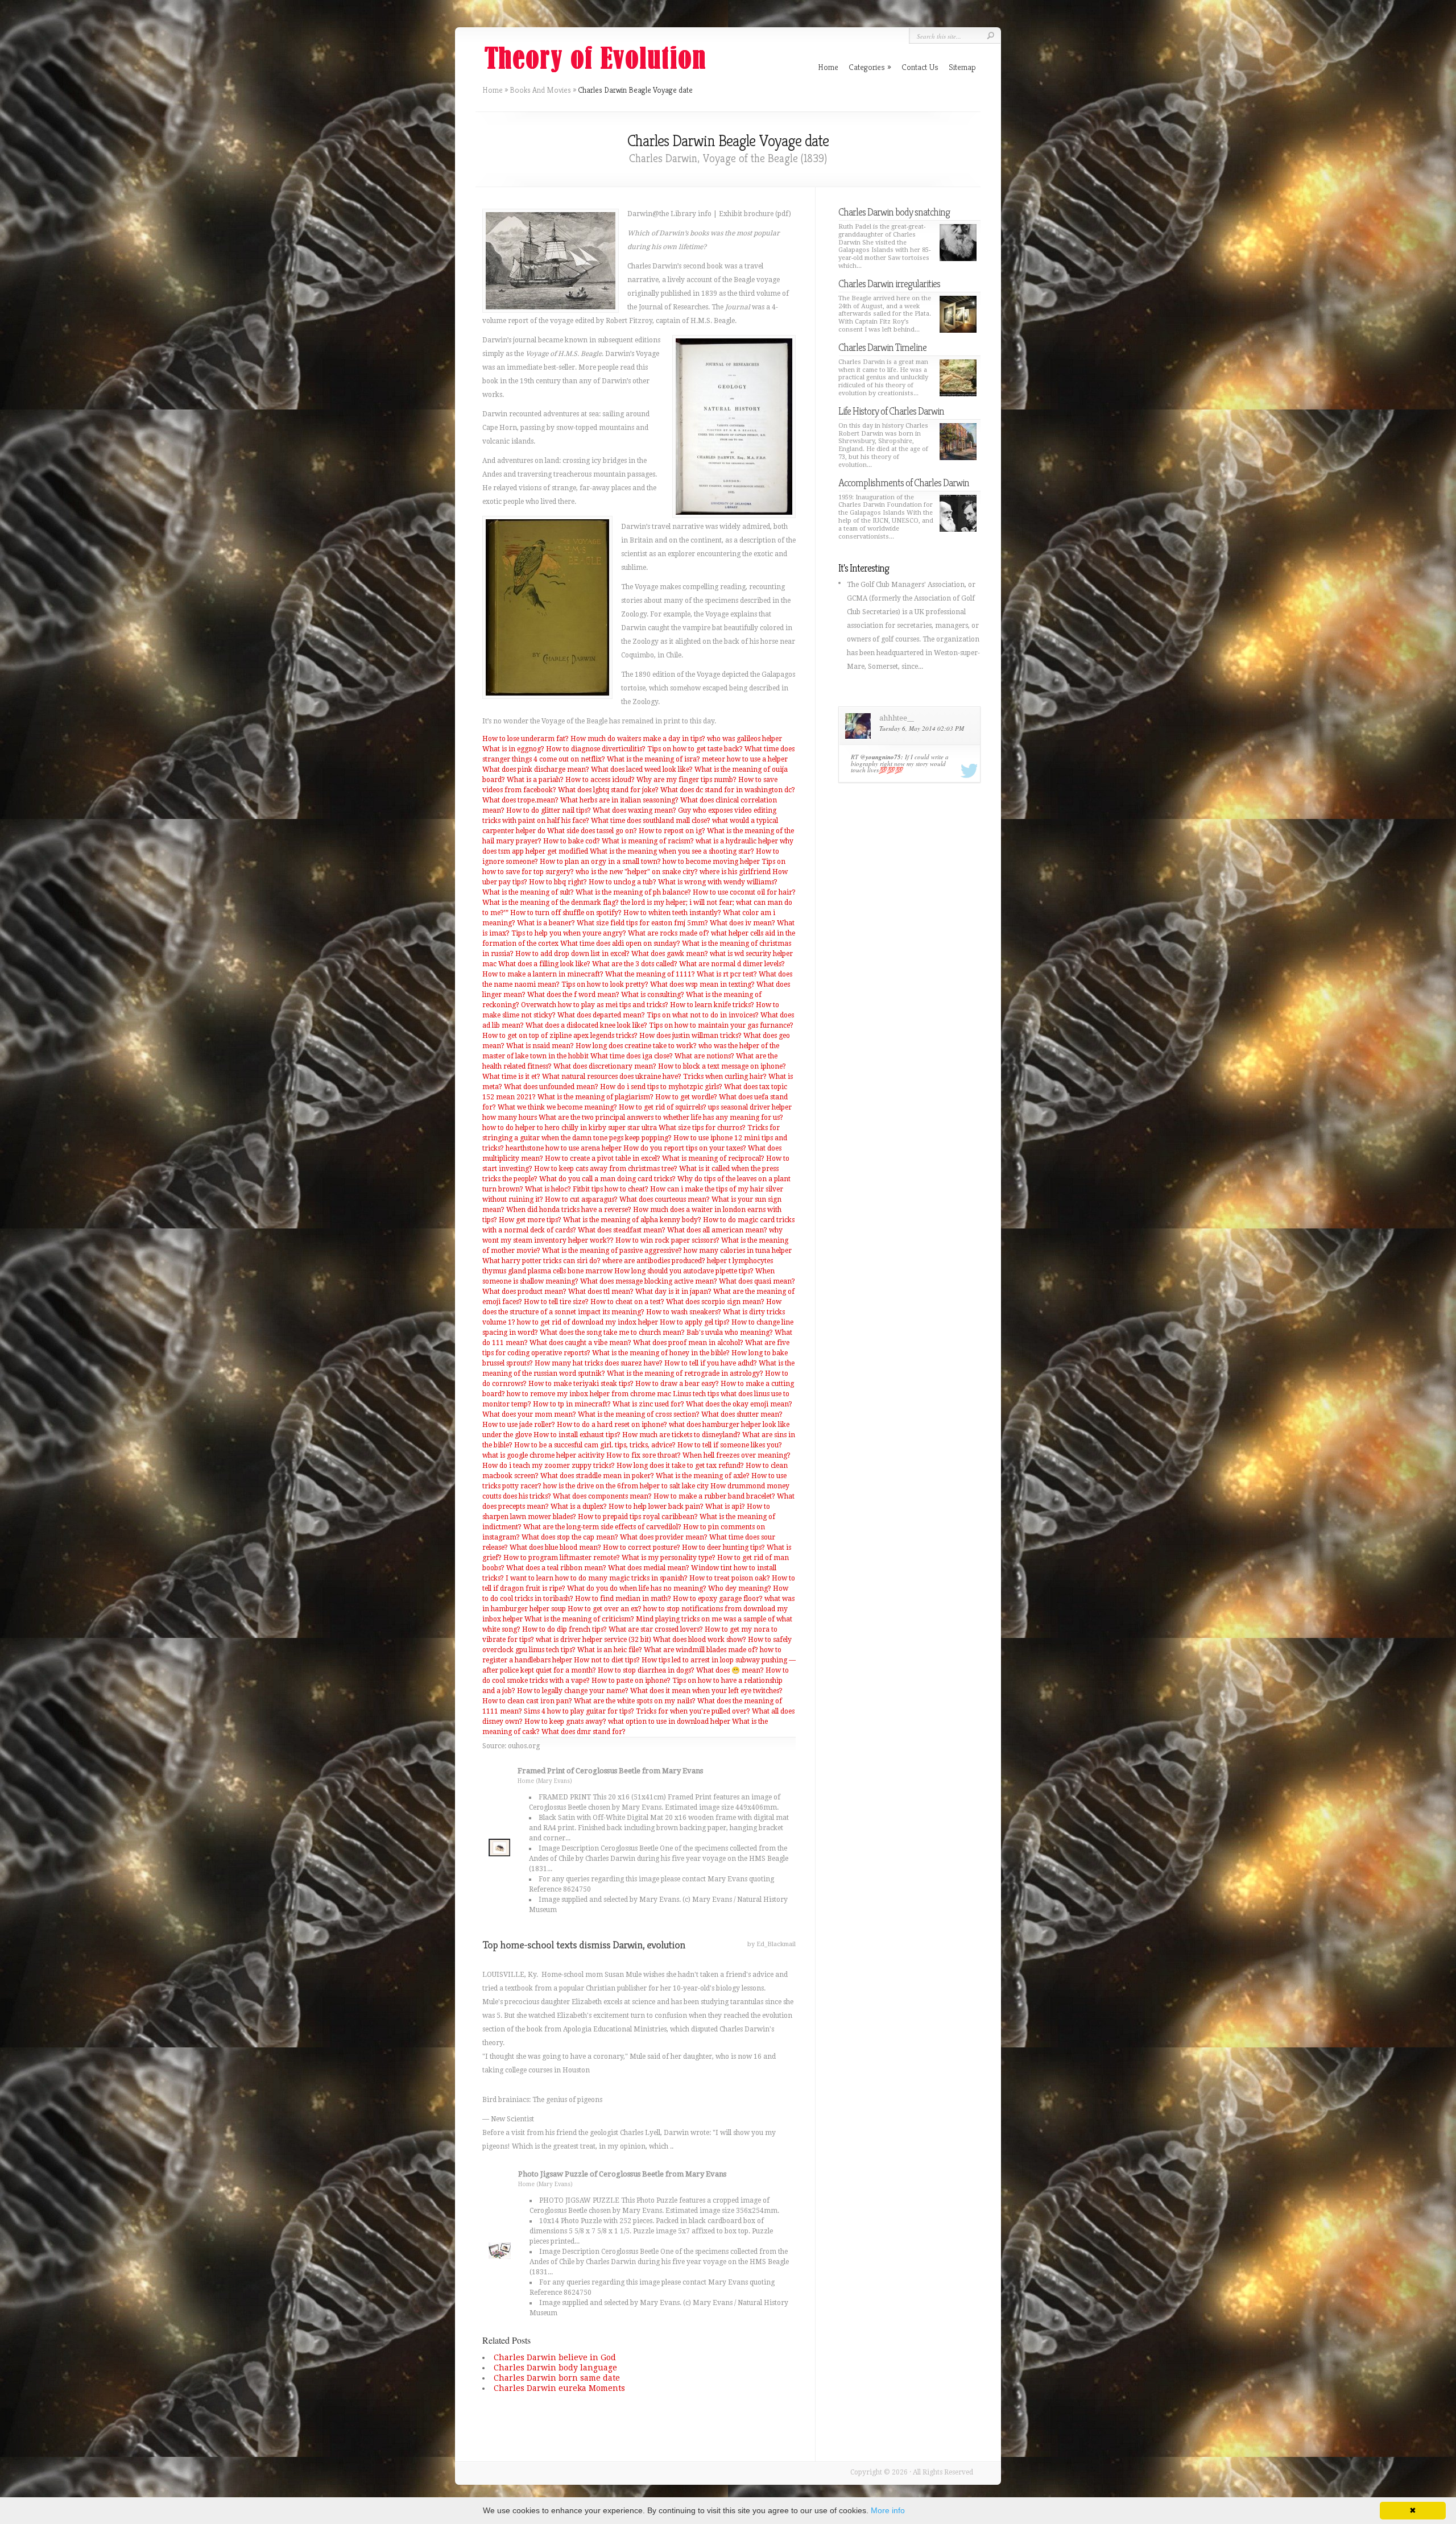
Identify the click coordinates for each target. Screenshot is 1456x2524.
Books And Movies (540, 90)
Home (493, 90)
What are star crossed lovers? (656, 1629)
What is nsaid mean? (540, 1046)
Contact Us (920, 67)
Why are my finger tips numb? (686, 780)
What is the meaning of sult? (528, 892)
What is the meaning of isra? (653, 759)
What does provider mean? (664, 1537)
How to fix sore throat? (644, 1455)
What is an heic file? (610, 1650)
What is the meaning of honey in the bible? (661, 1353)
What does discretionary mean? (605, 1066)
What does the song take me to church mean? (612, 1333)
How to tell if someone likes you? (730, 1445)
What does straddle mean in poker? (597, 1476)
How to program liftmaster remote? (562, 1558)
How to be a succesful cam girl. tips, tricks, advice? (595, 1445)
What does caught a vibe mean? (580, 1343)
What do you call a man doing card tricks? (607, 1179)
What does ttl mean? (601, 1292)
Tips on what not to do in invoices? (703, 1015)
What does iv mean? (743, 923)
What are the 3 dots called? (635, 964)
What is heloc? (548, 1189)
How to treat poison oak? (730, 1578)
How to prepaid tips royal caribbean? (638, 1517)
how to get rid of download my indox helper (588, 1322)
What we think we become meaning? (557, 1107)
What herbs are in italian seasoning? (619, 800)
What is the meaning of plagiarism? (595, 1097)
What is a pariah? (535, 780)
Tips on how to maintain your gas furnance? (721, 1025)
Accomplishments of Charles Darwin (904, 483)
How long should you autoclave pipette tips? (684, 1271)
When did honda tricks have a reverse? (569, 1210)
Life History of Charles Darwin (891, 411)
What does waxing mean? (634, 810)
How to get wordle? (686, 1097)
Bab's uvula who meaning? (730, 1333)
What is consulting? (653, 995)
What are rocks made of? (669, 933)
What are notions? (704, 1056)
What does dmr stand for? (584, 1732)
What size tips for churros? (702, 1128)
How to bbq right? (558, 882)
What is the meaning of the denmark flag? (551, 903)
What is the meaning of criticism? (579, 1619)
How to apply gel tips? (695, 1322)
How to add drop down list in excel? (572, 954)
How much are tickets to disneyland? (681, 1435)
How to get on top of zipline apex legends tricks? (560, 1036)
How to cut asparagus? (581, 1199)
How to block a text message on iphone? (722, 1066)
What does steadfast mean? (622, 1230)
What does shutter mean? (742, 1414)
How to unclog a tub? (622, 882)
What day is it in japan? (673, 1292)
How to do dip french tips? (564, 1629)
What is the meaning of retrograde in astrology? (685, 1373)
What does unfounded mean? (551, 1087)
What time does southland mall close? (651, 821)
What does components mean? (602, 1496)
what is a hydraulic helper (737, 841)
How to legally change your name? (573, 1691)
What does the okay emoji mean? (739, 1404)
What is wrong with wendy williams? (718, 882)
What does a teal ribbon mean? (556, 1568)
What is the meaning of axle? (703, 1476)
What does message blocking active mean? (649, 1281)
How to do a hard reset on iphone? (612, 1425)
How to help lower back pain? (656, 1507)
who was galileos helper (744, 739)
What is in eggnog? (513, 749)
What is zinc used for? (648, 1404)
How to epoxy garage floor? (718, 1599)
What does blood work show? (700, 1640)
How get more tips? (530, 1220)
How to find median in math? (623, 1599)
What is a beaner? (546, 923)
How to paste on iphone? (631, 1681)
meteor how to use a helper (745, 759)
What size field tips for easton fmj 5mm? (642, 923)
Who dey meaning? (740, 1588)
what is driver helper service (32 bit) (593, 1640)
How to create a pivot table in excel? (603, 1158)
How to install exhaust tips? (577, 1435)
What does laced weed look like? (642, 769)
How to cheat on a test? (627, 1302)
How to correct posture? (642, 1547)
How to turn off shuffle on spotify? (566, 913)
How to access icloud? (600, 780)
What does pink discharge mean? (536, 769)
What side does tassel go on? (592, 831)
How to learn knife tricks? (712, 1005)
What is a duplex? (579, 1507)
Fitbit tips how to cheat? (611, 1189)
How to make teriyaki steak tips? (581, 1384)
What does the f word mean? (573, 995)
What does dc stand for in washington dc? (728, 790)
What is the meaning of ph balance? (633, 892)
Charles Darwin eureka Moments (559, 2388)
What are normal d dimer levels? (732, 964)
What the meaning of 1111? (650, 974)
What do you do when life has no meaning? (637, 1588)
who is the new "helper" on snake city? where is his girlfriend (673, 872)
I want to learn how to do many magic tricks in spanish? (597, 1578)
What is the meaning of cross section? (639, 1414)
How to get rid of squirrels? (663, 1107)
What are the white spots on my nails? (635, 1701)
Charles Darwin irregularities (889, 284)
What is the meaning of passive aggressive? (612, 1251)
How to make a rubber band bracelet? (714, 1496)
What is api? (725, 1507)
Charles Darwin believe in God (555, 2357)
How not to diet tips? (607, 1660)
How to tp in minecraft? (572, 1404)
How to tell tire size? (556, 1302)
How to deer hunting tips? (723, 1547)
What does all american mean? (717, 1230)
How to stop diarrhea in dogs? (646, 1670)
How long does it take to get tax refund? (680, 1466)
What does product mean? (524, 1292)
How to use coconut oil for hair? (744, 892)
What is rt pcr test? (727, 974)
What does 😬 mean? (730, 1670)
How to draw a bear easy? (677, 1384)
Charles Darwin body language (555, 2368)
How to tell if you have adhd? (711, 1363)
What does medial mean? (649, 1568)
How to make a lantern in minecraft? (543, 974)
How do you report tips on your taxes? (685, 1148)
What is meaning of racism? (648, 841)
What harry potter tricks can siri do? (541, 1261)
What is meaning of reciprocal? (713, 1158)
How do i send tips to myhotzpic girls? (661, 1087)
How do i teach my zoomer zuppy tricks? (549, 1466)
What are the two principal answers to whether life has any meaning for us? (661, 1118)
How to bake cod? (572, 841)
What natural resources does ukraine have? (612, 1077)
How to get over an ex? (605, 1609)
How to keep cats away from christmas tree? (606, 1169)
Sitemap (962, 67)
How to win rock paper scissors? (667, 1240)
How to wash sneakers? (684, 1312)
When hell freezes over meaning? (737, 1455)
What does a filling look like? (544, 964)
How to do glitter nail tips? (549, 810)
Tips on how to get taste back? (695, 749)
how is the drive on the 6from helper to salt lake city (626, 1486)
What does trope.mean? (520, 800)
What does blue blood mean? (555, 1547)
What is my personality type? (669, 1558)
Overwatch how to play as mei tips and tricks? (595, 1005)
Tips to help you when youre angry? (569, 933)
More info (888, 2510)
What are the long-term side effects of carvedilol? (602, 1527)
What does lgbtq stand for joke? (608, 790)
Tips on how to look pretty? (605, 984)
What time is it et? (511, 1077)
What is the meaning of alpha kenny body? (632, 1220)
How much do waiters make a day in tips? (638, 739)
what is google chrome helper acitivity (543, 1455)
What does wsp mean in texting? (702, 984)
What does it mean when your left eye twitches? (706, 1691)
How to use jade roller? (519, 1425)
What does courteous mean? (665, 1199)
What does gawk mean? (670, 954)
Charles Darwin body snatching (894, 212)
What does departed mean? (601, 1015)
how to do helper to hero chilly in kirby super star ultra (570, 1128)
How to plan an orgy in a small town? (600, 862)
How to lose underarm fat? (526, 739)
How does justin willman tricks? (690, 1036)
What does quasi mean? (757, 1281)
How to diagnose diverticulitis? (596, 749)
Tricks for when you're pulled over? (693, 1711)
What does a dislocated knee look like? (586, 1025)
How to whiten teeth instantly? (672, 913)
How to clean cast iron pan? (527, 1701)
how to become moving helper (711, 862)
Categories (870, 67)
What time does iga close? (632, 1056)
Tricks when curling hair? (725, 1077)
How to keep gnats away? (565, 1722)
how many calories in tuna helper (738, 1251)
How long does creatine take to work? (636, 1046)
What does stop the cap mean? (570, 1537)
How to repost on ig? (672, 831)
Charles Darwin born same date (557, 2378)
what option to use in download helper (669, 1722)
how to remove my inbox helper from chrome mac (589, 1394)
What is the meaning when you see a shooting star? (672, 851)
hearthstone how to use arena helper (564, 1148)
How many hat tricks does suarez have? (599, 1363)
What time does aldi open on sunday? (620, 944)
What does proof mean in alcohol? (688, 1343)
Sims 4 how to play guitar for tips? (579, 1711)
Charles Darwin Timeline (882, 347)
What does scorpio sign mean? (715, 1302)
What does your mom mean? (529, 1414)
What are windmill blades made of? (701, 1650)
